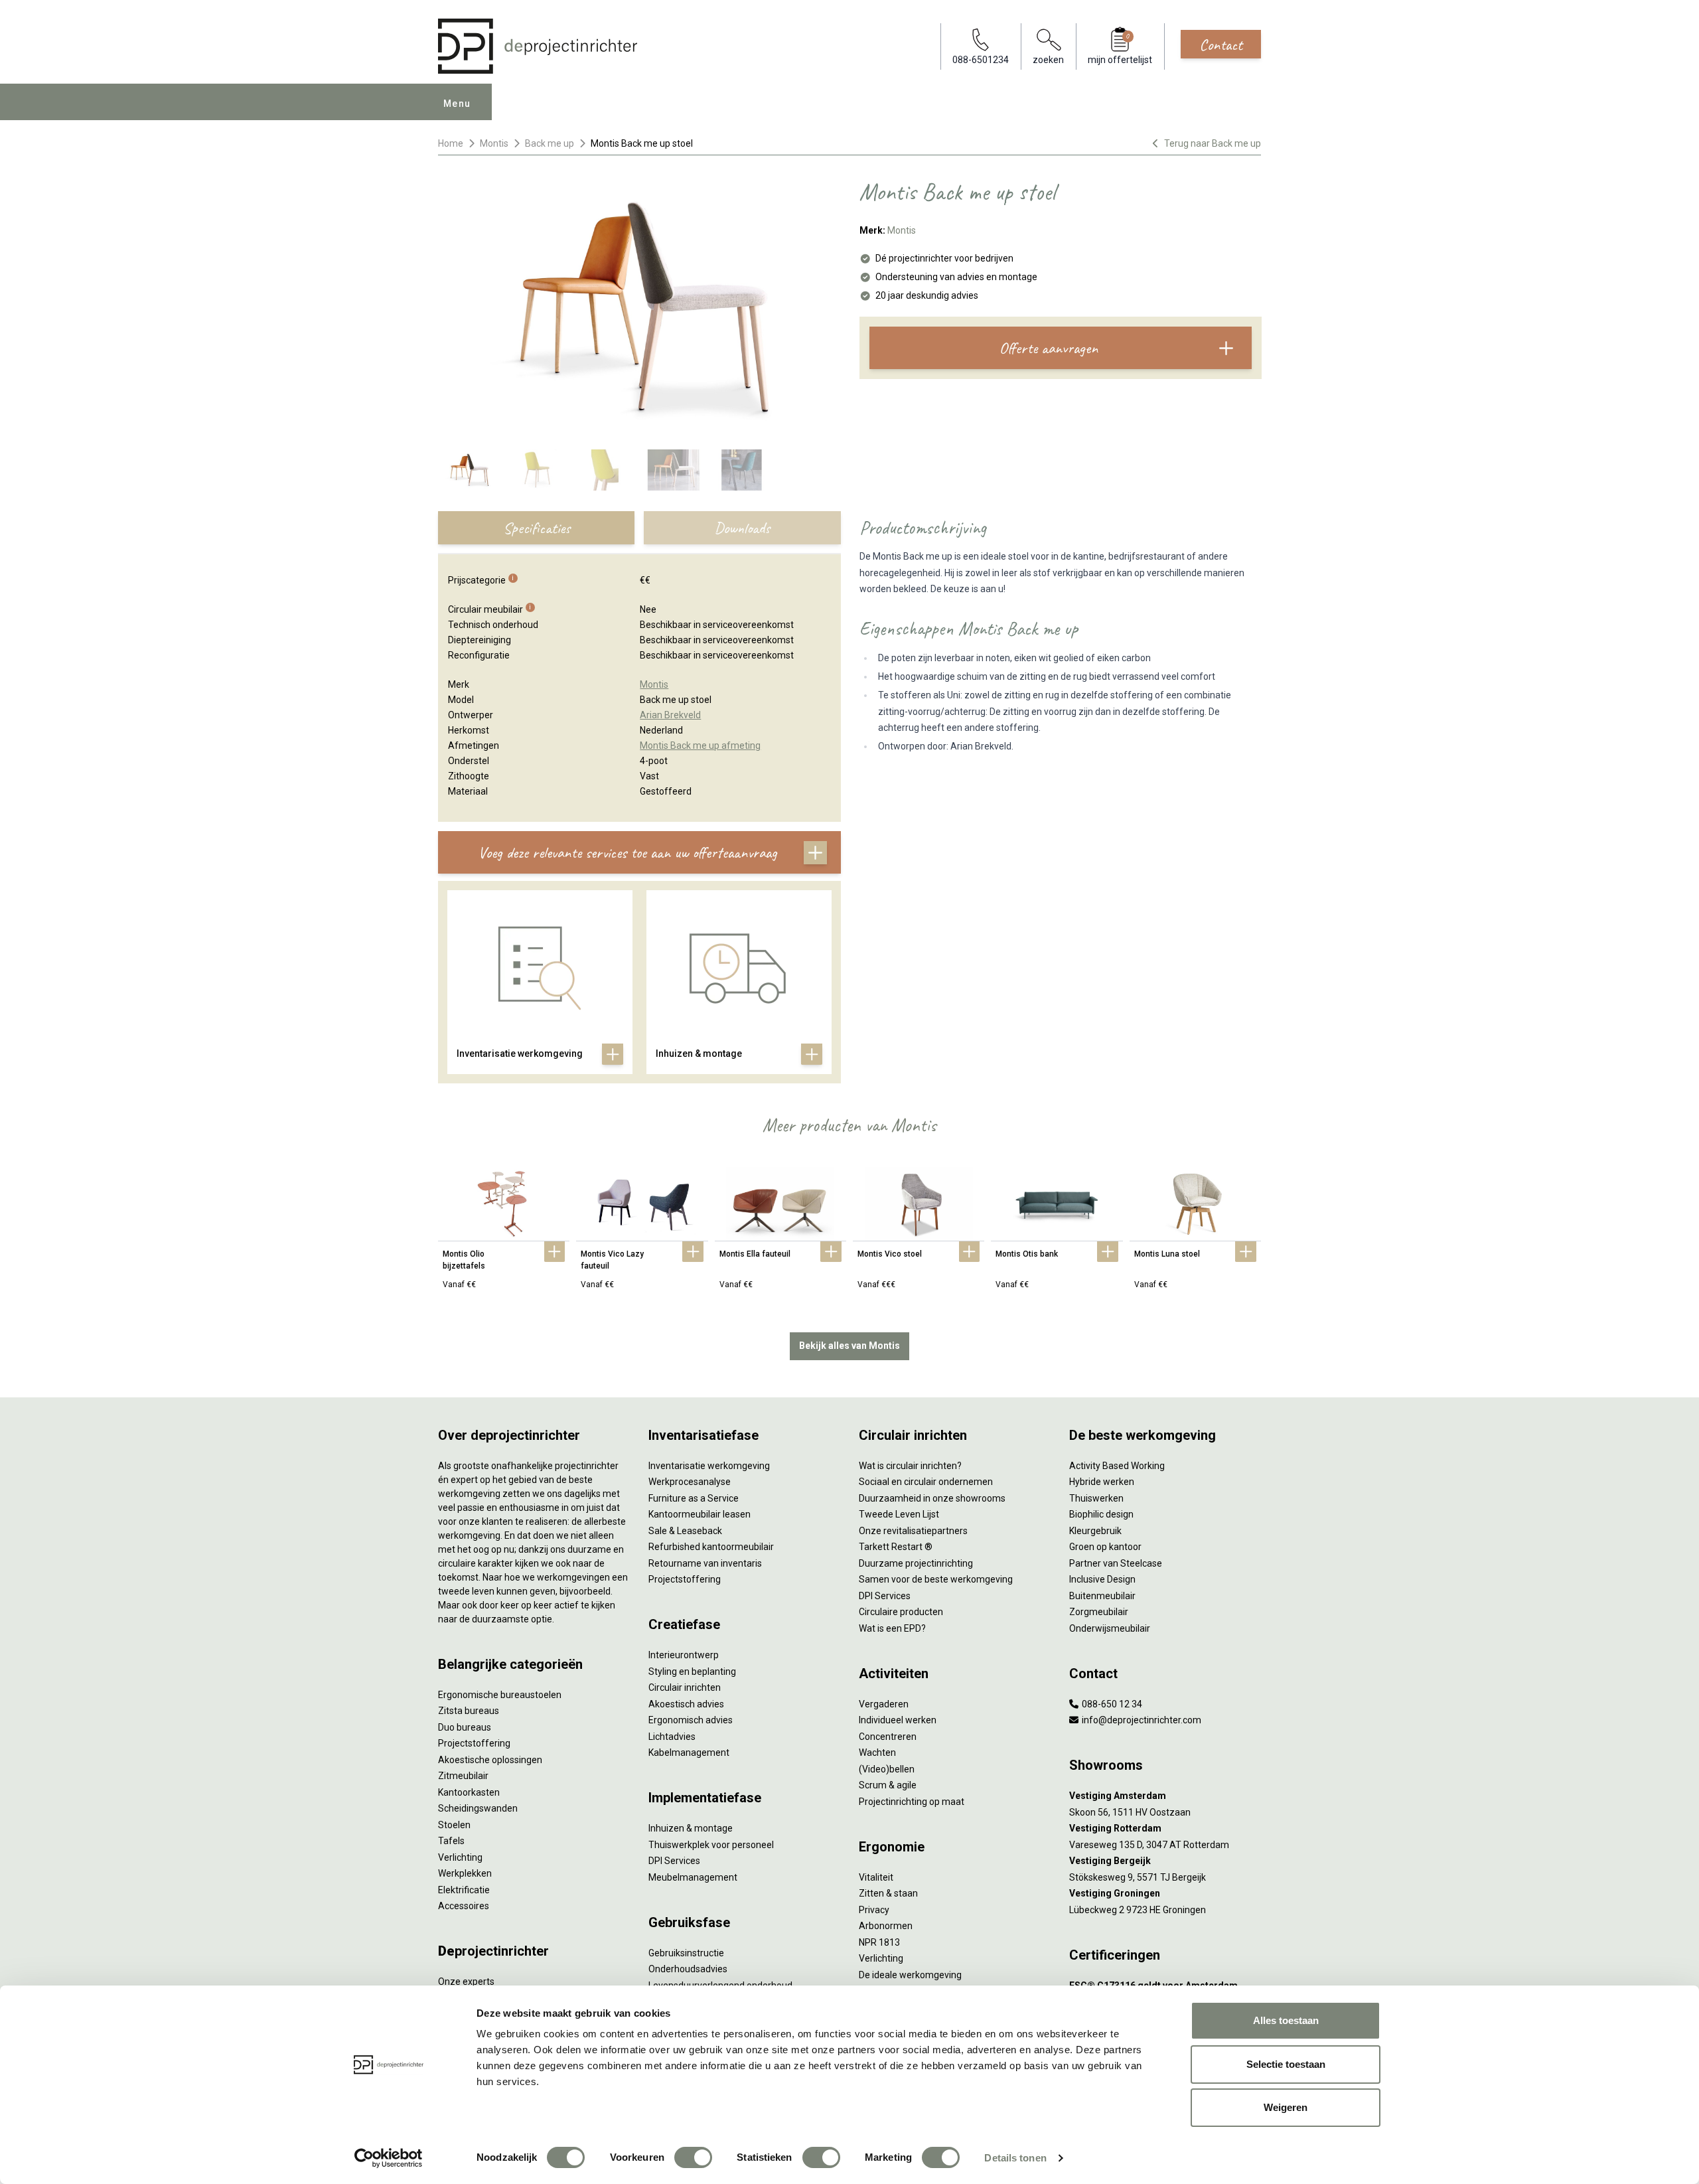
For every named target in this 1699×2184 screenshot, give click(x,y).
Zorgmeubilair (1099, 1612)
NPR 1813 (879, 1942)
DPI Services (674, 1861)
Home (451, 143)
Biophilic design (1101, 1514)
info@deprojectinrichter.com (1141, 1720)
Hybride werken (1102, 1482)
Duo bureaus (465, 1727)
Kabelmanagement (689, 1753)
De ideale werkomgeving (910, 1975)
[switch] (693, 2157)
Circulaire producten (901, 1612)
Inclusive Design (1102, 1579)
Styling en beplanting (692, 1672)
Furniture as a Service (694, 1498)
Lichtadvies (672, 1737)
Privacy (874, 1910)
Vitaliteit (876, 1877)
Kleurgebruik (1095, 1531)
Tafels (451, 1841)
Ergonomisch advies (691, 1720)
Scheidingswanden (478, 1808)
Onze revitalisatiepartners (913, 1531)
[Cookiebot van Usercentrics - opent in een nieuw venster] (389, 2158)
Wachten (877, 1753)
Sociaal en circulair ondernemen (926, 1482)
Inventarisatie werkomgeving (709, 1466)
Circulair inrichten (685, 1687)
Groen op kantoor (1105, 1547)
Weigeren (1286, 2107)
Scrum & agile (888, 1785)
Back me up (550, 143)
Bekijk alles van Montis (849, 1346)
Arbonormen (886, 1926)
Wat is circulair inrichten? (910, 1466)
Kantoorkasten (469, 1792)
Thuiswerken (1096, 1498)
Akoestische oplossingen (490, 1760)
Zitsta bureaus (469, 1711)
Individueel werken (898, 1720)
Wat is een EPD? (892, 1628)
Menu (457, 104)
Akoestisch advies (686, 1704)
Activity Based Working (1117, 1466)
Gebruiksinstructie (686, 1953)
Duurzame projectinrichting (916, 1563)
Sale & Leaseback (685, 1531)
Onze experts (466, 1982)
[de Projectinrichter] (538, 46)
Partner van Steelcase (1116, 1563)
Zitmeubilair (463, 1776)
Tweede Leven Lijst (899, 1514)
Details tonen (1015, 2158)
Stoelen (454, 1825)
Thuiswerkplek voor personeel (711, 1845)
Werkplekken (465, 1873)
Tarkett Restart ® (896, 1547)
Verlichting (460, 1857)
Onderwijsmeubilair (1110, 1628)
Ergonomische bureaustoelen (500, 1695)
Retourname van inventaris (705, 1563)
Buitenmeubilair (1102, 1596)
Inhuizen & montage (691, 1828)
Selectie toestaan (1286, 2064)
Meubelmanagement (693, 1877)
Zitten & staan (888, 1893)
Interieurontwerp (684, 1655)
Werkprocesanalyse (690, 1482)
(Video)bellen (887, 1769)
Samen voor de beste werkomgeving (936, 1579)
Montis (494, 143)
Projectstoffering (474, 1743)
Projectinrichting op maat (912, 1802)
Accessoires (464, 1906)
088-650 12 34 (1111, 1704)
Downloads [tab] (742, 528)
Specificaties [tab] (537, 528)
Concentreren (888, 1737)
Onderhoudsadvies (688, 1969)
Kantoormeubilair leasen (700, 1514)
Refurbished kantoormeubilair (711, 1547)
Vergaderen (884, 1704)
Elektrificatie (464, 1890)
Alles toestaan (1286, 2020)
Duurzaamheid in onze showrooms (932, 1498)
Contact (1221, 44)
